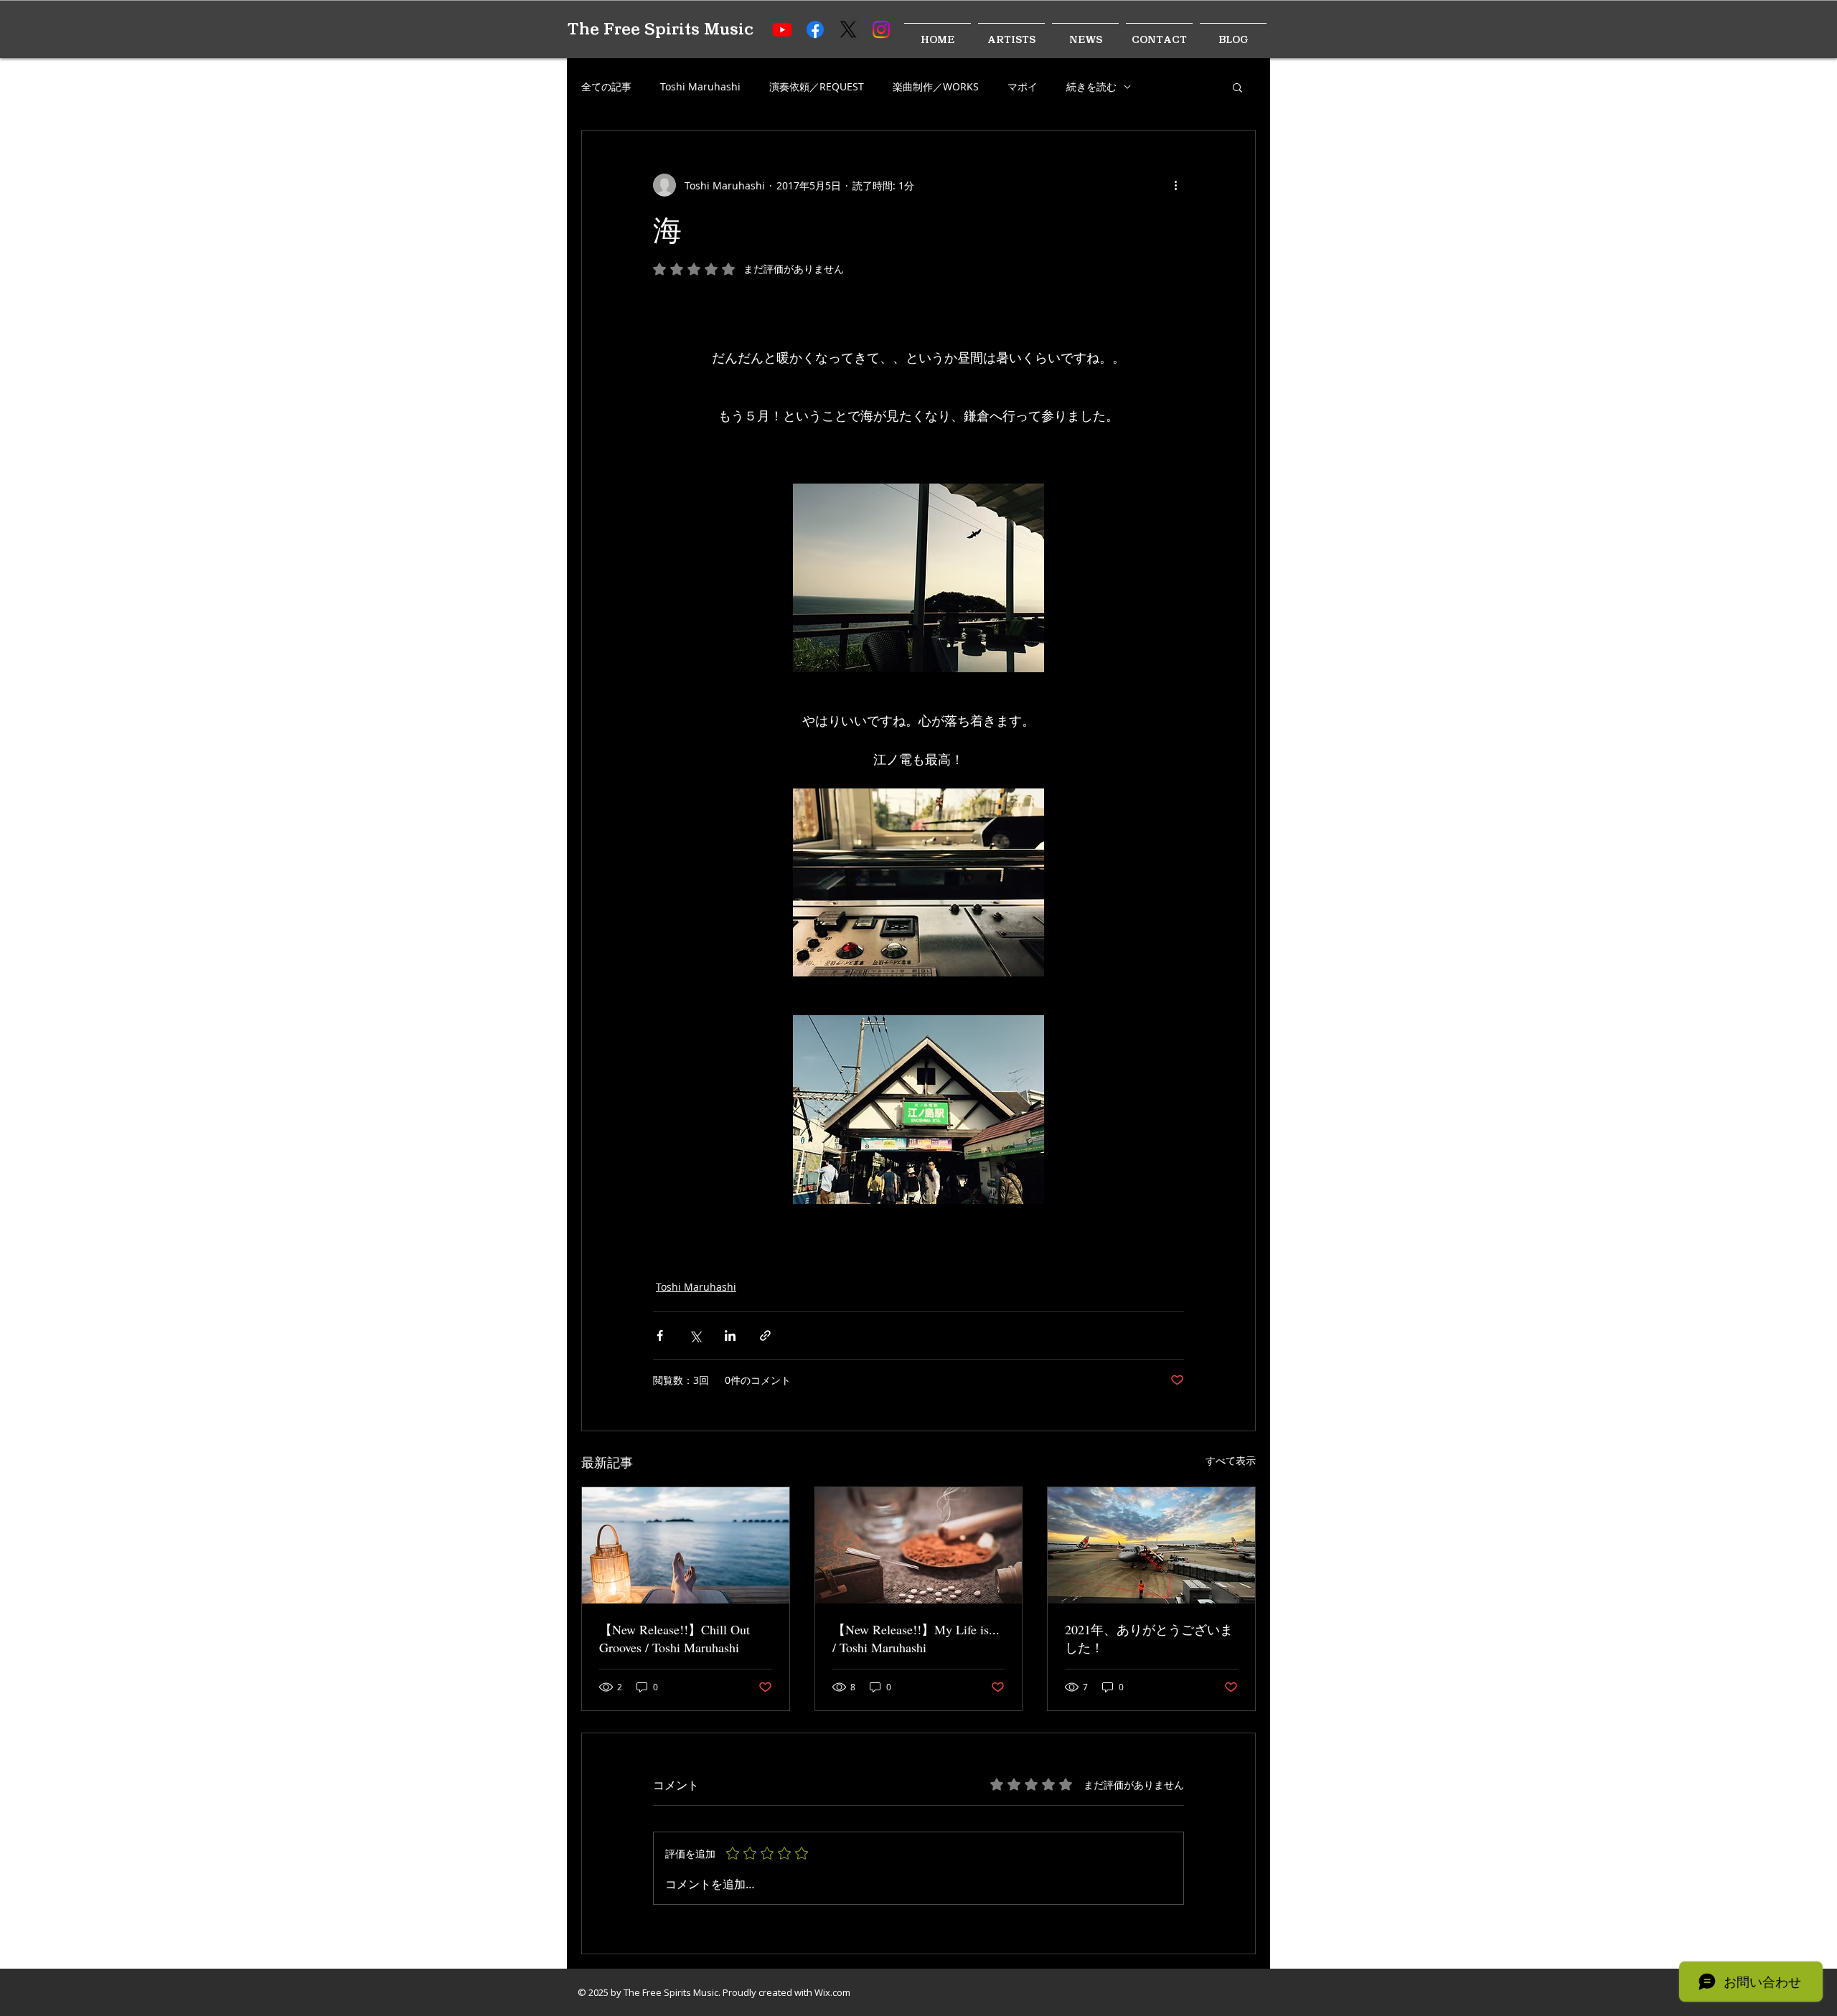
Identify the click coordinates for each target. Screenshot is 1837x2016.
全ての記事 (606, 86)
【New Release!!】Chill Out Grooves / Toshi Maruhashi (675, 1638)
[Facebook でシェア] (660, 1336)
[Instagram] (881, 29)
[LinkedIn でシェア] (730, 1336)
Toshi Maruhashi (700, 86)
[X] (848, 29)
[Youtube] (782, 29)
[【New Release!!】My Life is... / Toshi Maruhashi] (919, 1545)
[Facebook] (815, 29)
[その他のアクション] (1175, 185)
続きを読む (1091, 86)
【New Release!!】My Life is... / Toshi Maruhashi (916, 1638)
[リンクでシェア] (765, 1336)
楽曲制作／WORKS (936, 86)
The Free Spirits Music (660, 29)
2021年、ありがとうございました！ (1149, 1638)
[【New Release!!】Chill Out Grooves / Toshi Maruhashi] (686, 1545)
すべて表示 (1231, 1460)
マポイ (1023, 86)
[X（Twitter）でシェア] (695, 1336)
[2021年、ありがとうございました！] (1151, 1545)
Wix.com (832, 1992)
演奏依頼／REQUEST (817, 86)
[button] (1237, 87)
